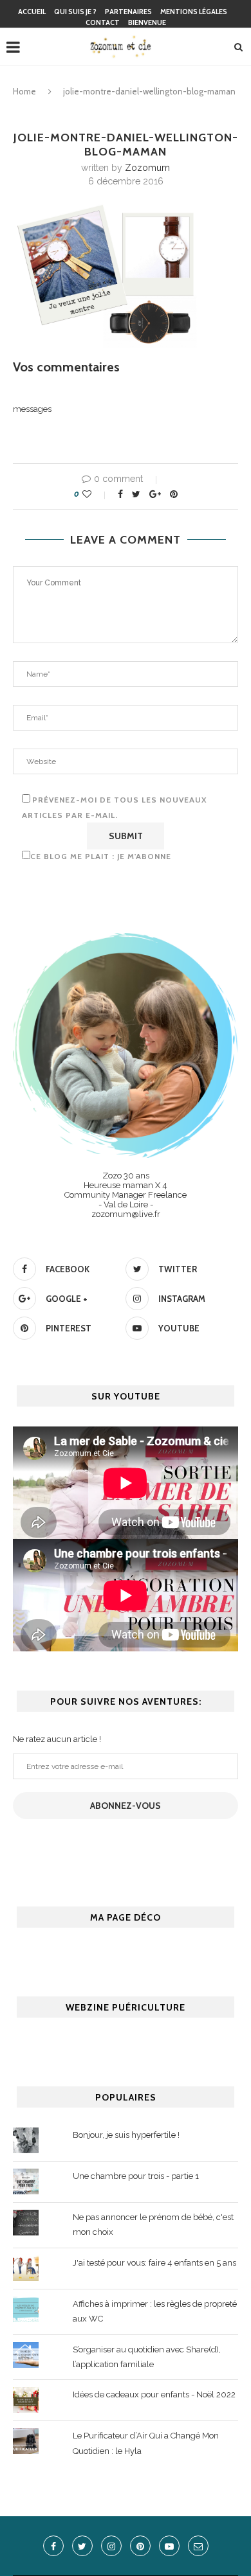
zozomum (147, 168)
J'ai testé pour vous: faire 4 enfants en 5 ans (154, 2263)
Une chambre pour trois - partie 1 (136, 2176)
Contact (103, 22)
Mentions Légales (194, 12)
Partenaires (128, 12)
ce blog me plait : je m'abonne (101, 856)
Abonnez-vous (126, 1806)
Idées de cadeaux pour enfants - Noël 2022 (154, 2394)
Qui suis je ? (75, 12)
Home (24, 91)
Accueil (32, 12)
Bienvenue (147, 22)
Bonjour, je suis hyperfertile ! (126, 2135)
